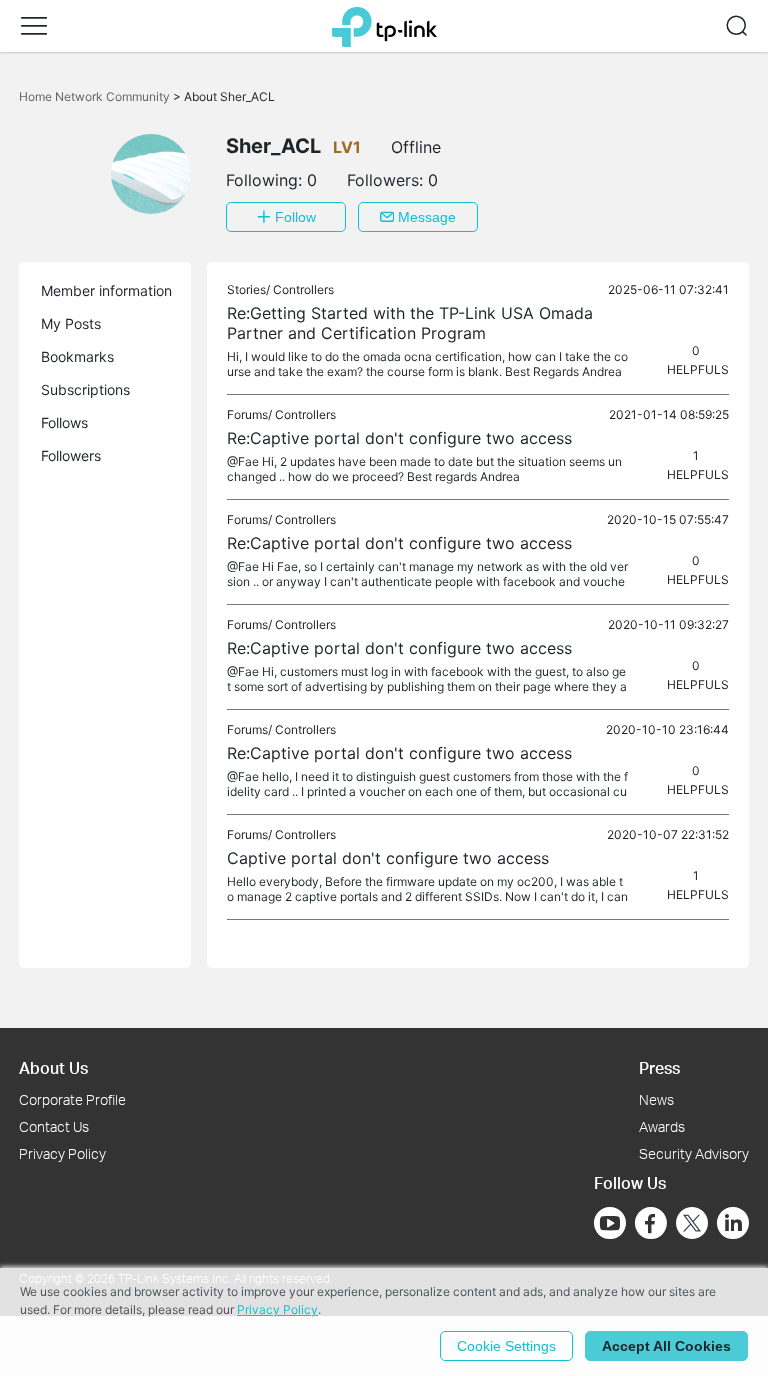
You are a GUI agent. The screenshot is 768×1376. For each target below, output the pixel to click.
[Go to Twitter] (692, 1225)
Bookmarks (77, 356)
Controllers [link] (303, 289)
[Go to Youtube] (610, 1223)
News (656, 1099)
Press (659, 1067)
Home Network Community (96, 96)
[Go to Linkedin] (733, 1223)
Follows (64, 422)
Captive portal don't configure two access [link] (388, 858)
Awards (662, 1126)
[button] (34, 26)
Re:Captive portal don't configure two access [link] (399, 438)
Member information (106, 290)
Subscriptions (85, 389)
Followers (71, 455)
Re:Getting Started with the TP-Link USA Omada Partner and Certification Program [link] (410, 323)
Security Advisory (694, 1153)
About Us (53, 1067)
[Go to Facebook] (651, 1223)
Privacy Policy (62, 1153)
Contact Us (54, 1126)
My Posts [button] (71, 323)
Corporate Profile (72, 1099)
